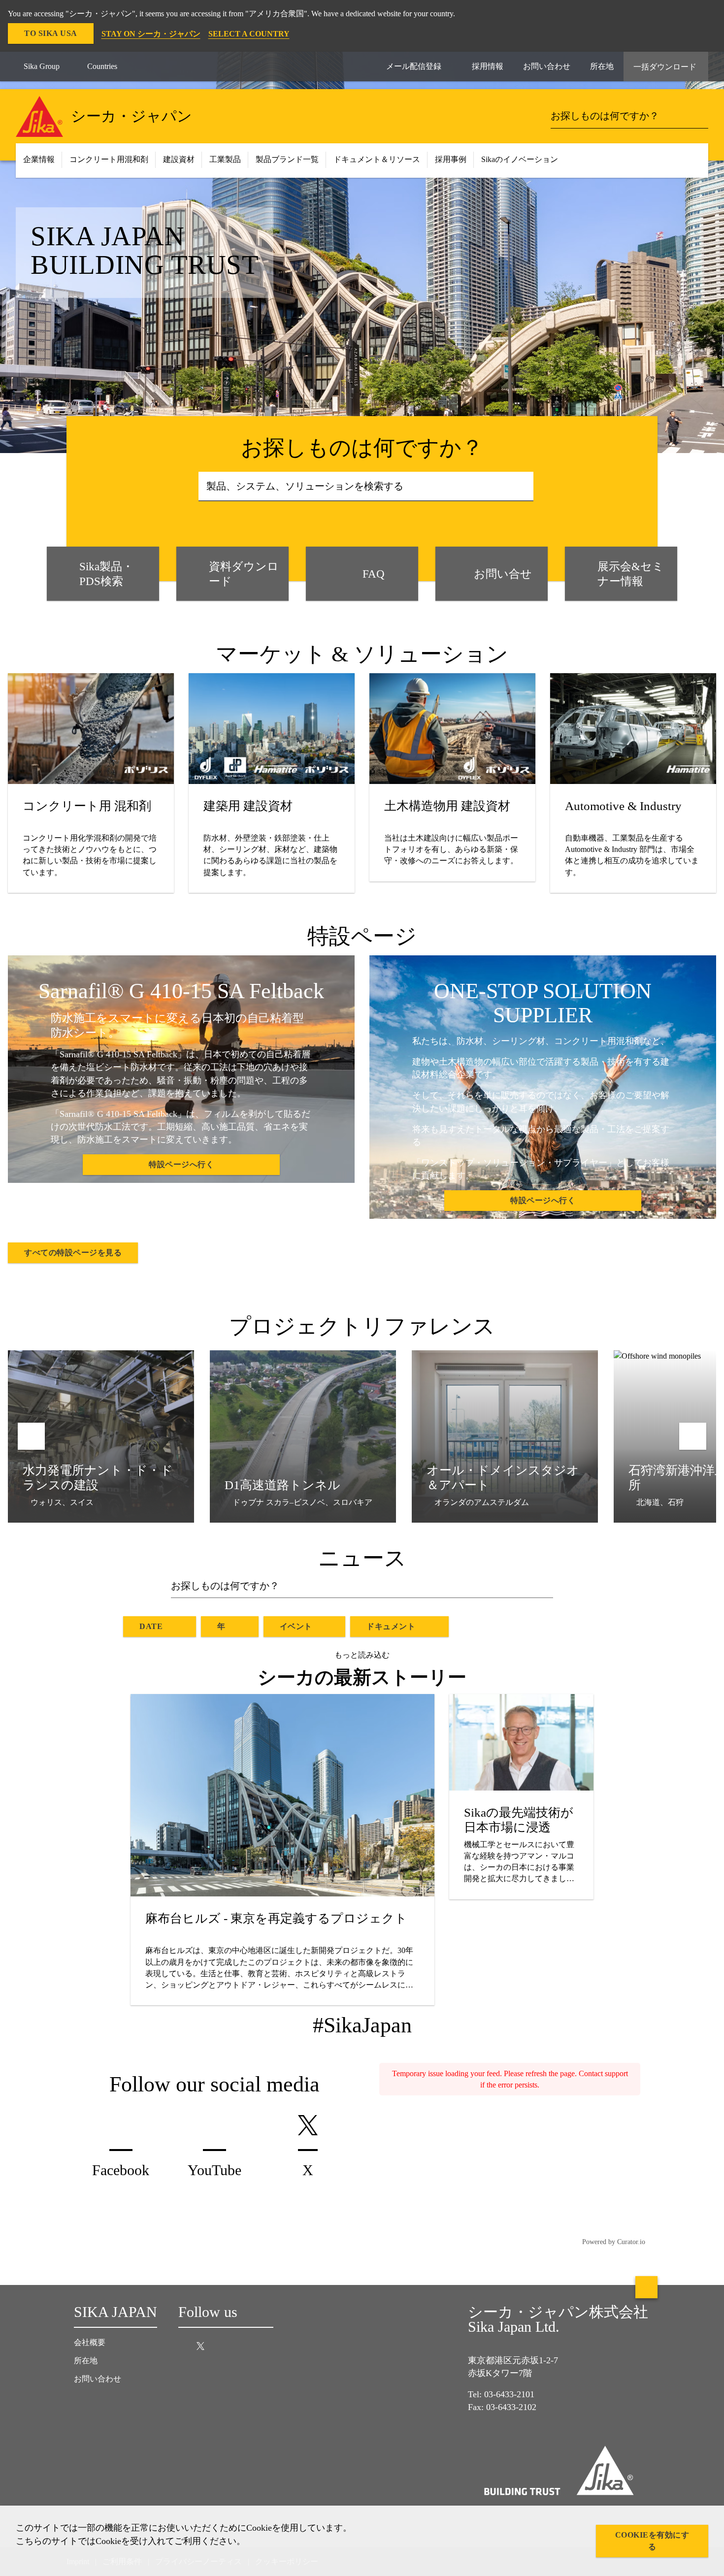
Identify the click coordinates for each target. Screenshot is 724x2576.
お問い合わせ (98, 2379)
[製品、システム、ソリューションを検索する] (523, 487)
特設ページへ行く (181, 1164)
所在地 (86, 2361)
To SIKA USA (51, 33)
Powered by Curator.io (614, 2242)
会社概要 (90, 2342)
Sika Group (42, 66)
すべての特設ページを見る (73, 1253)
